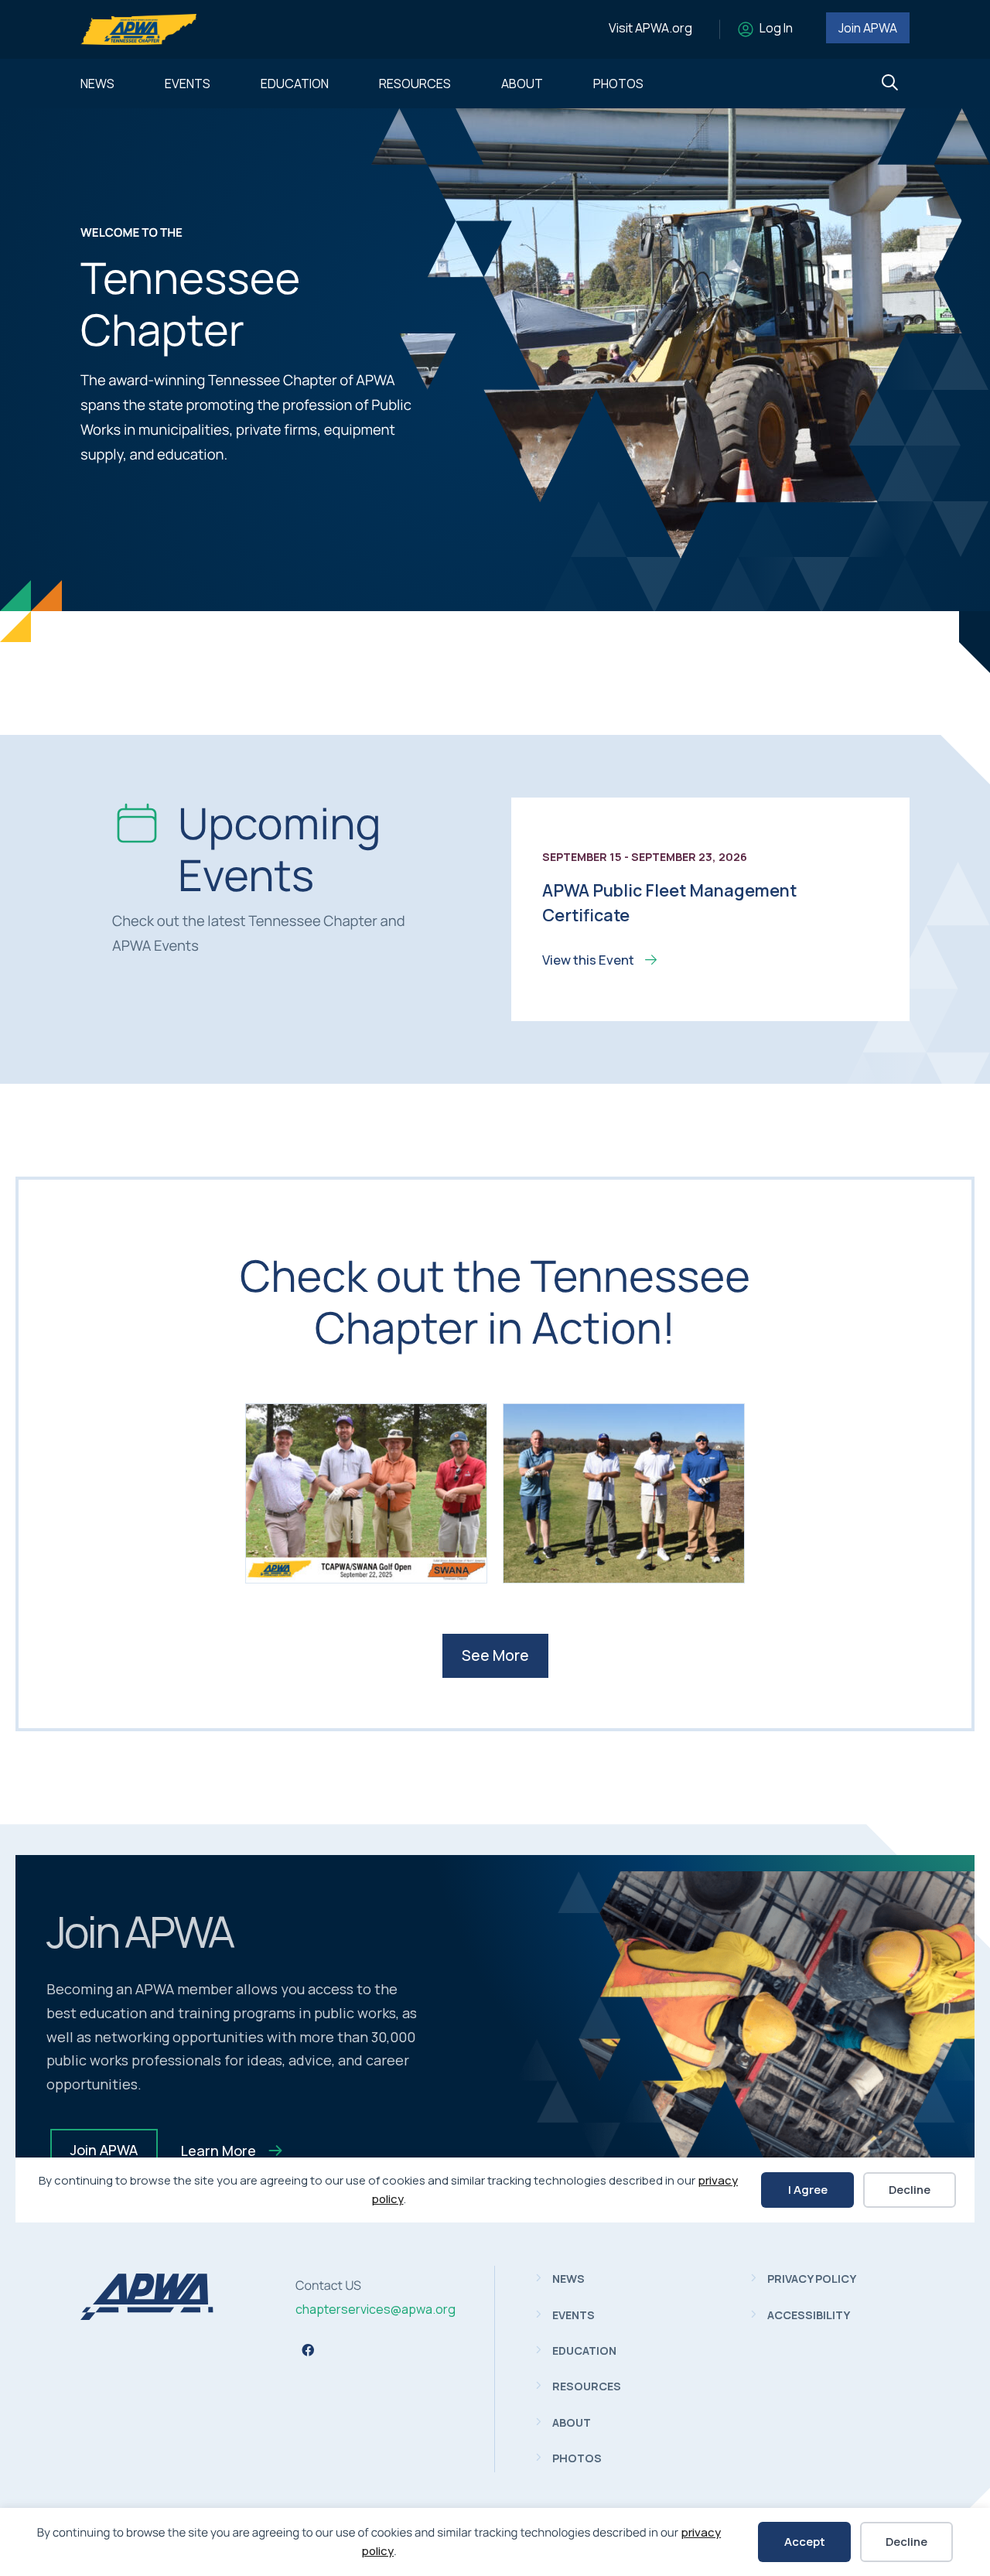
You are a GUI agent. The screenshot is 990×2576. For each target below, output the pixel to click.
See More (495, 1655)
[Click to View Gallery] (366, 1493)
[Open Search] (890, 83)
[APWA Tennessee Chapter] (147, 2315)
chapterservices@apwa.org (376, 2309)
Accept (805, 2542)
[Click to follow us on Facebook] (308, 2350)
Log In (776, 28)
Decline (906, 2542)
